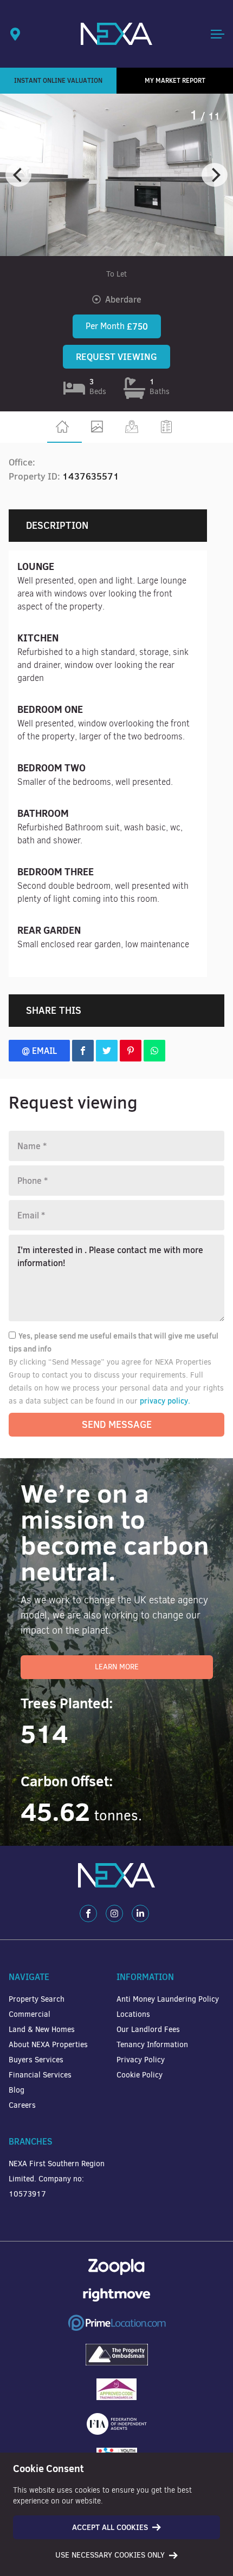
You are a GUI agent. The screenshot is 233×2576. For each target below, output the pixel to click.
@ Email (39, 1051)
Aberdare (123, 299)
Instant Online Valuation (58, 80)
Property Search (37, 1999)
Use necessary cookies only (110, 2555)
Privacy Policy (141, 2060)
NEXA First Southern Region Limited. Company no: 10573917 (57, 2179)
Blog (17, 2090)
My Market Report (175, 80)
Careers (22, 2105)
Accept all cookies (110, 2527)
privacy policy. (165, 1401)
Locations (133, 2014)
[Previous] (18, 175)
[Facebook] (88, 1913)
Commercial (30, 2014)
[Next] (215, 175)
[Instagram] (114, 1913)
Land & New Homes (42, 2030)
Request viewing (116, 357)
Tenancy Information (152, 2045)
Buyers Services (36, 2060)
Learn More (117, 1667)
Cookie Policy (140, 2075)
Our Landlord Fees (148, 2030)
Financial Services (40, 2075)
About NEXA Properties (48, 2045)
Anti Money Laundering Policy (168, 1999)
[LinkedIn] (140, 1913)
